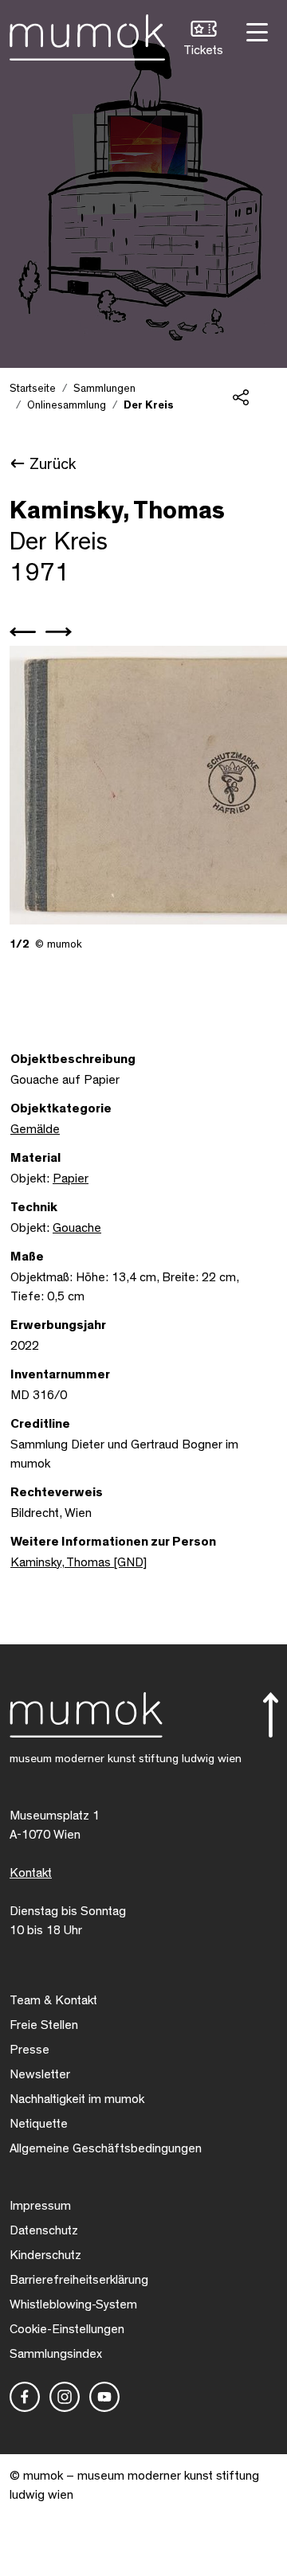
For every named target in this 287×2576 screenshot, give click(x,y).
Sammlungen (104, 389)
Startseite (33, 389)
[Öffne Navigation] (255, 31)
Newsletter (40, 2074)
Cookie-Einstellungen (67, 2329)
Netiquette (39, 2124)
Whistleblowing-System (73, 2304)
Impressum (40, 2206)
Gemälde (35, 1129)
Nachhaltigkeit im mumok (77, 2099)
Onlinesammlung (67, 405)
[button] (203, 40)
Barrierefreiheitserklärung (79, 2280)
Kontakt (31, 1873)
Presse (29, 2050)
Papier (71, 1179)
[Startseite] (87, 34)
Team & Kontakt (53, 2000)
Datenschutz (44, 2230)
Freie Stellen (44, 2025)
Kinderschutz (45, 2255)
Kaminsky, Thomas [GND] (79, 1562)
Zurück (53, 464)
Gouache (77, 1228)
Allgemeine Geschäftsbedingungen (106, 2148)
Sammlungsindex (56, 2354)
